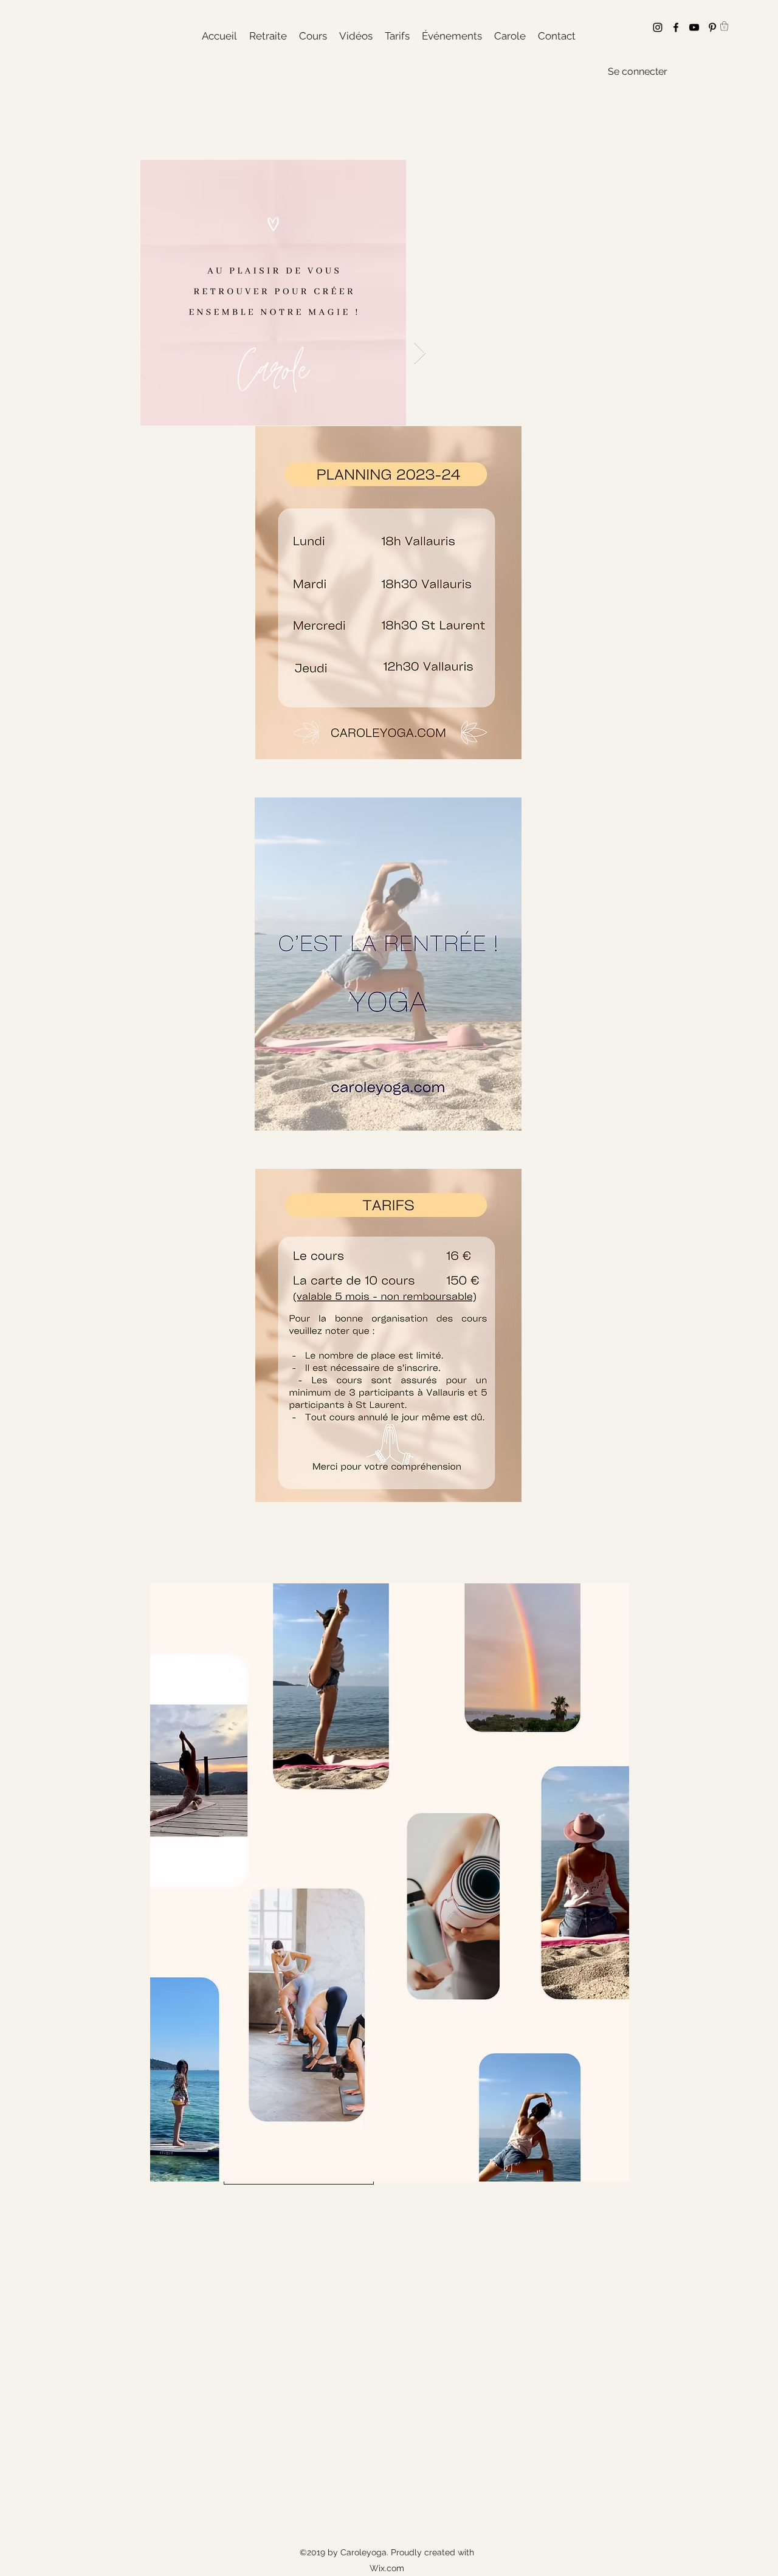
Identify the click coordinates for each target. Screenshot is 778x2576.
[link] (724, 26)
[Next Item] (420, 353)
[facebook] (676, 27)
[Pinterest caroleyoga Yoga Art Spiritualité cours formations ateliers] (712, 27)
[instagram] (658, 27)
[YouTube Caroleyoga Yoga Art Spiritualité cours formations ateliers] (694, 27)
